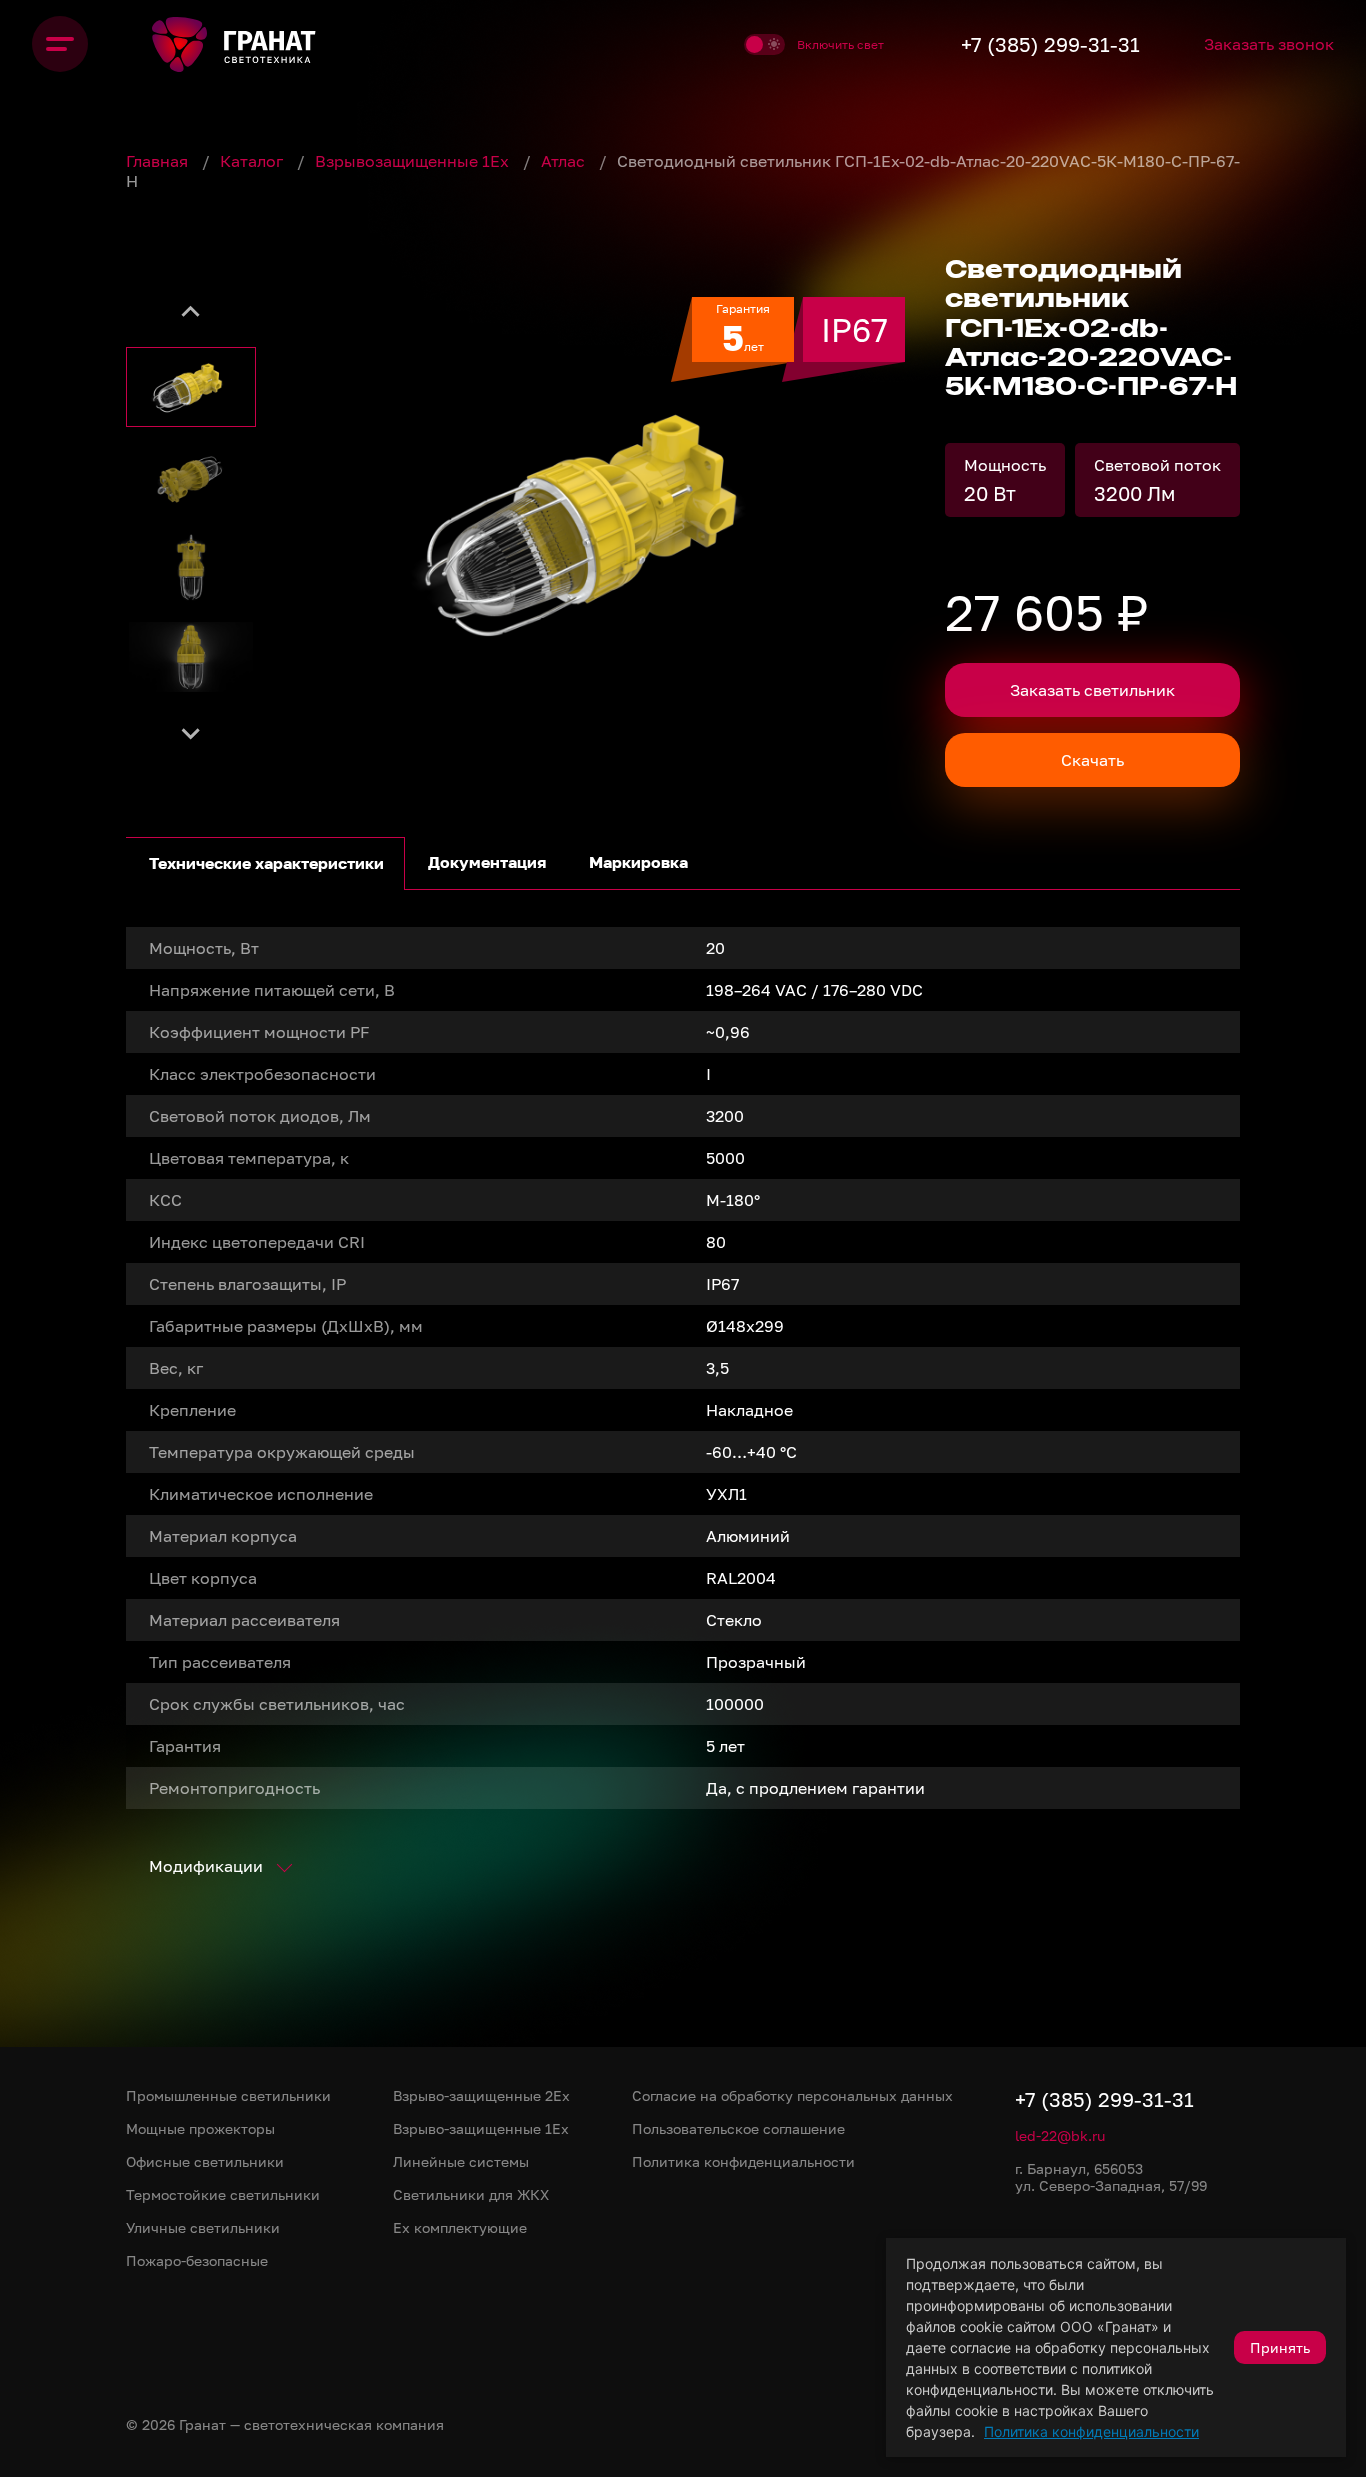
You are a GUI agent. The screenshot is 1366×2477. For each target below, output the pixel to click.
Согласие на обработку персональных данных (792, 2095)
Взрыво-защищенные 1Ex (481, 2128)
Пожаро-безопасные (197, 2260)
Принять (1280, 2347)
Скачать (1092, 760)
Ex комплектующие (460, 2227)
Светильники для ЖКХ (471, 2194)
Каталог (253, 161)
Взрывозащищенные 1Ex (414, 161)
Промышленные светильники (228, 2095)
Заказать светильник (1092, 690)
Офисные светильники (205, 2161)
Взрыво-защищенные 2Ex (481, 2095)
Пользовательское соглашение (738, 2128)
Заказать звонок (1269, 44)
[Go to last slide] (191, 312)
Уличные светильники (203, 2227)
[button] (191, 387)
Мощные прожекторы (200, 2128)
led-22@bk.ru (1060, 2135)
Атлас (565, 161)
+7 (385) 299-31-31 (1050, 44)
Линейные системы (461, 2161)
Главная (159, 161)
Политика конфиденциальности (1091, 2431)
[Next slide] (191, 732)
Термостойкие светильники (223, 2194)
